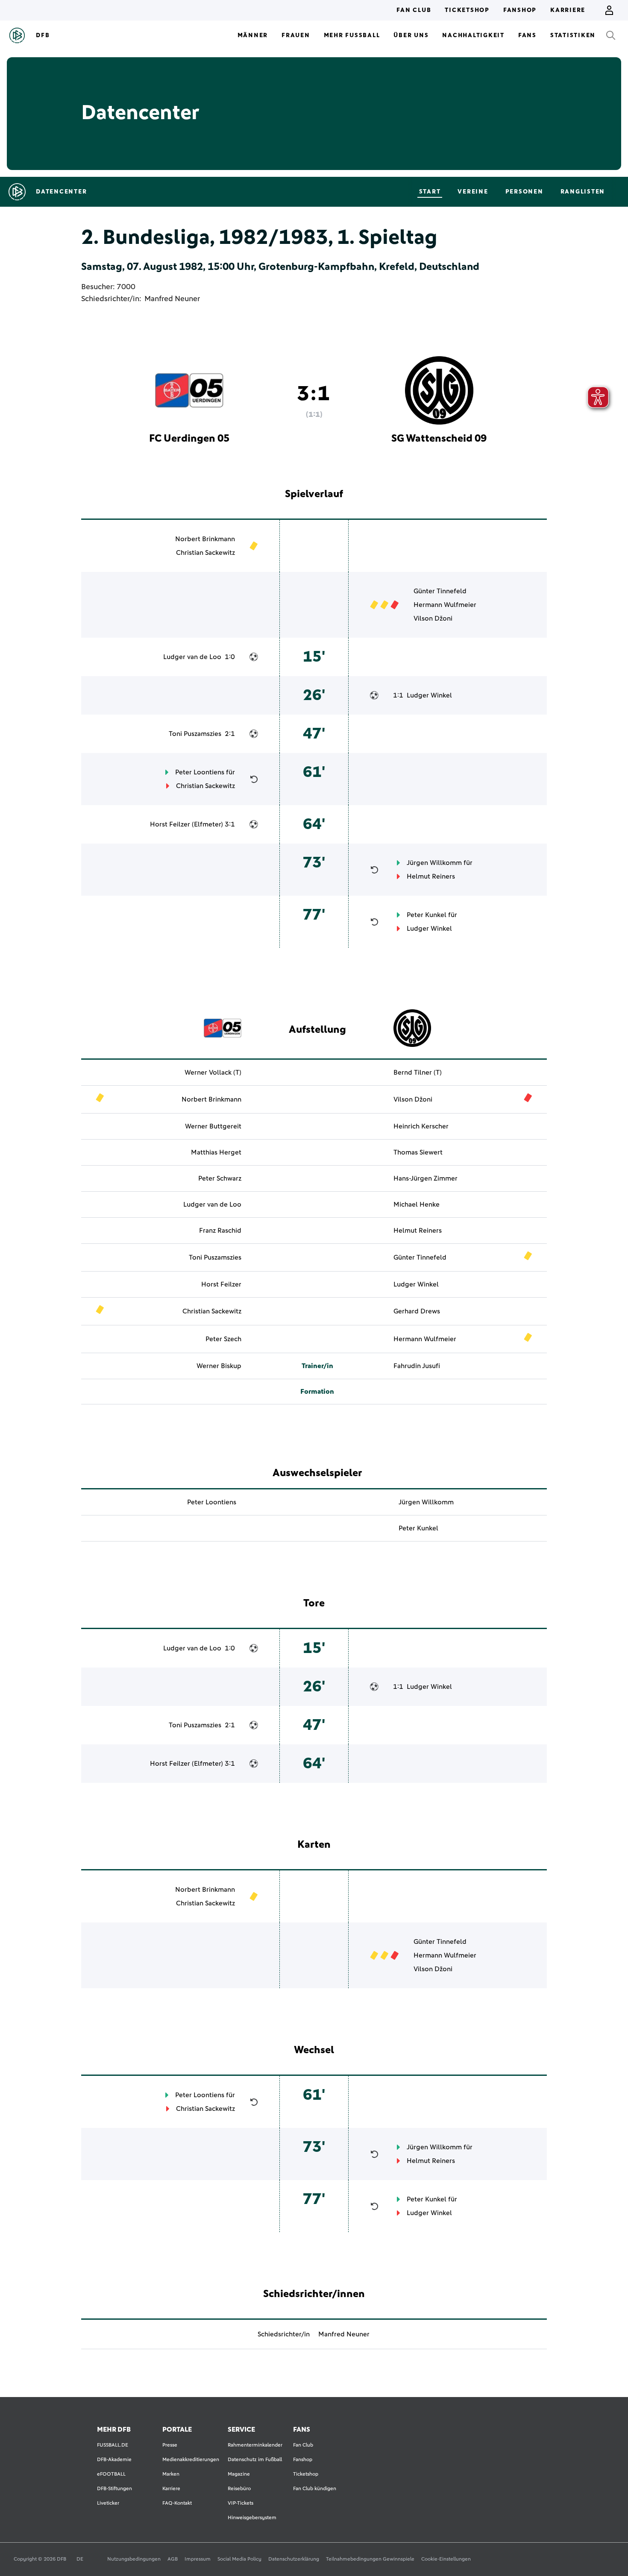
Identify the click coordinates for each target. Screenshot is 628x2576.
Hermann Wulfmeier (445, 605)
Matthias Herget (216, 1152)
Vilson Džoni (433, 618)
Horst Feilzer (170, 824)
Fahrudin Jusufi (417, 1366)
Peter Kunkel (427, 915)
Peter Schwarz (220, 1178)
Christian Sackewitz (205, 553)
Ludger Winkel (429, 695)
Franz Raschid (220, 1231)
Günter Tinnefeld (440, 591)
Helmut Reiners (431, 876)
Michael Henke (417, 1204)
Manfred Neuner (172, 299)
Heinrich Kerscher (421, 1126)
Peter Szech (223, 1339)
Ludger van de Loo (192, 657)
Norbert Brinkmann (205, 539)
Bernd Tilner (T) (418, 1073)
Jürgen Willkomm (434, 863)
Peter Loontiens (200, 772)
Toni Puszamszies (195, 734)
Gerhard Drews (417, 1311)
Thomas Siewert (418, 1152)
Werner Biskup (219, 1366)
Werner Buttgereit (213, 1126)
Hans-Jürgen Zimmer (426, 1178)
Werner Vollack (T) (213, 1073)
